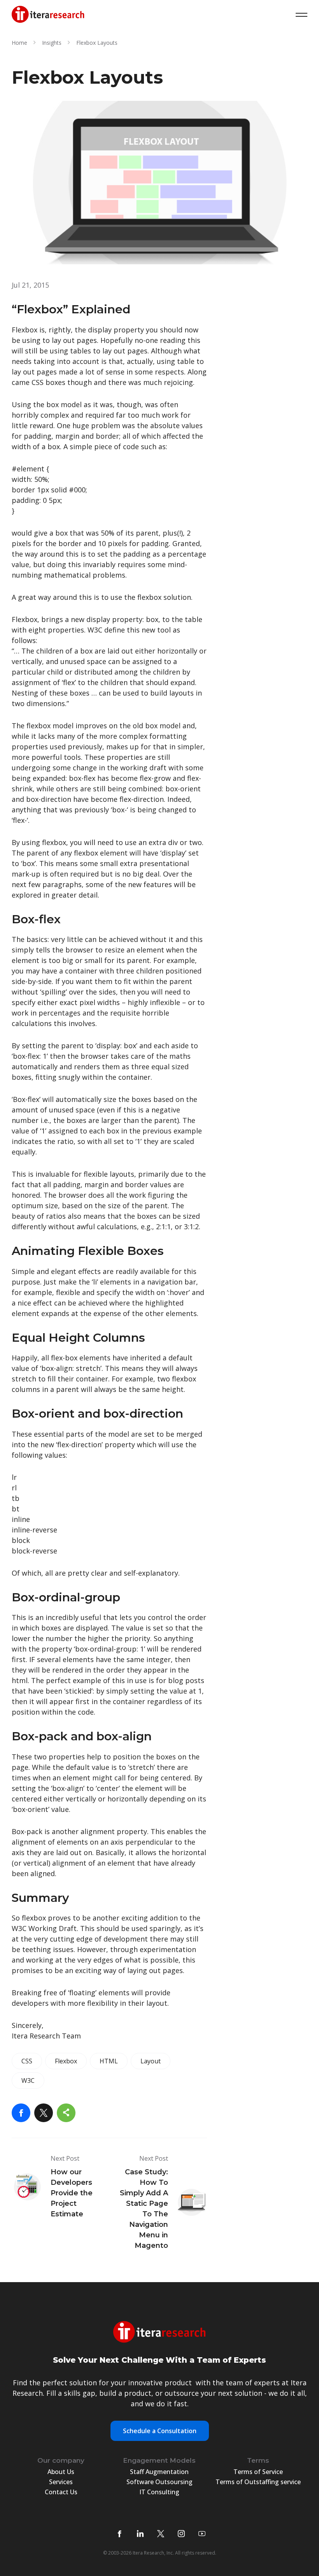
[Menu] (301, 15)
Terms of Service (258, 2472)
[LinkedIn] (140, 2534)
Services (61, 2482)
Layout (151, 2061)
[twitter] (161, 2534)
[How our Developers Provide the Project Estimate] (57, 2187)
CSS (27, 2061)
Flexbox (66, 2061)
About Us (61, 2472)
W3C (28, 2080)
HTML (109, 2061)
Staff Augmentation (159, 2472)
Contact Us (61, 2492)
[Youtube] (202, 2534)
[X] (44, 2113)
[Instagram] (181, 2534)
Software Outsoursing (159, 2482)
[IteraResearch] (48, 15)
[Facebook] (21, 2113)
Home (19, 43)
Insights (52, 43)
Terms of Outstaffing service (258, 2482)
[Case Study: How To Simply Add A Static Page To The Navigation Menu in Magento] (162, 2202)
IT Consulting (159, 2492)
